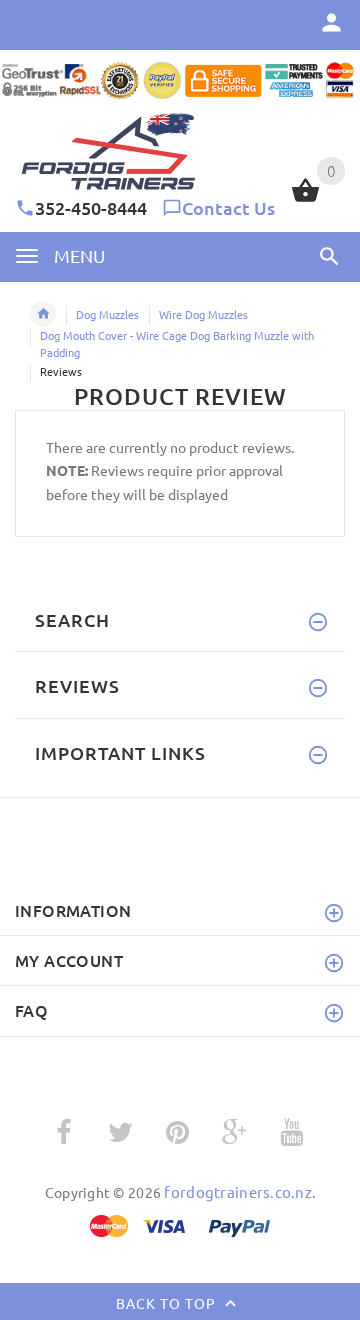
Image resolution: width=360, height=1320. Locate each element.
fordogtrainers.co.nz (238, 1191)
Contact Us (228, 207)
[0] (305, 199)
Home (43, 314)
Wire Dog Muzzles (203, 314)
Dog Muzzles (107, 314)
